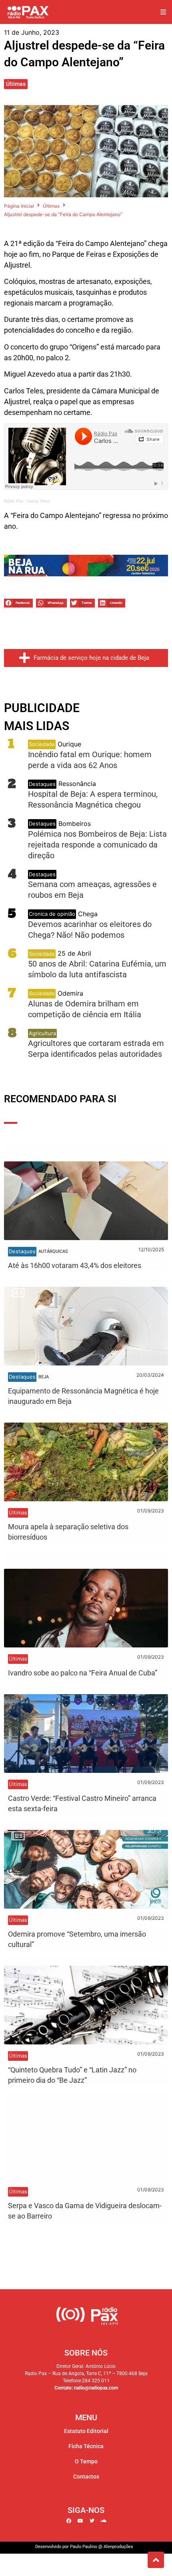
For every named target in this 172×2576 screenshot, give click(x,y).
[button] (163, 12)
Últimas (16, 84)
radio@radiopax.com (96, 2388)
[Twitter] (92, 2521)
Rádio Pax (14, 501)
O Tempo (86, 2461)
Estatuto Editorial (86, 2431)
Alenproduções (118, 2547)
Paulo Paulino (84, 2547)
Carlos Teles (38, 501)
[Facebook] (69, 2521)
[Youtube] (80, 2521)
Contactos (86, 2477)
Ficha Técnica (86, 2446)
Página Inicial (19, 206)
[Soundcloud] (104, 2521)
